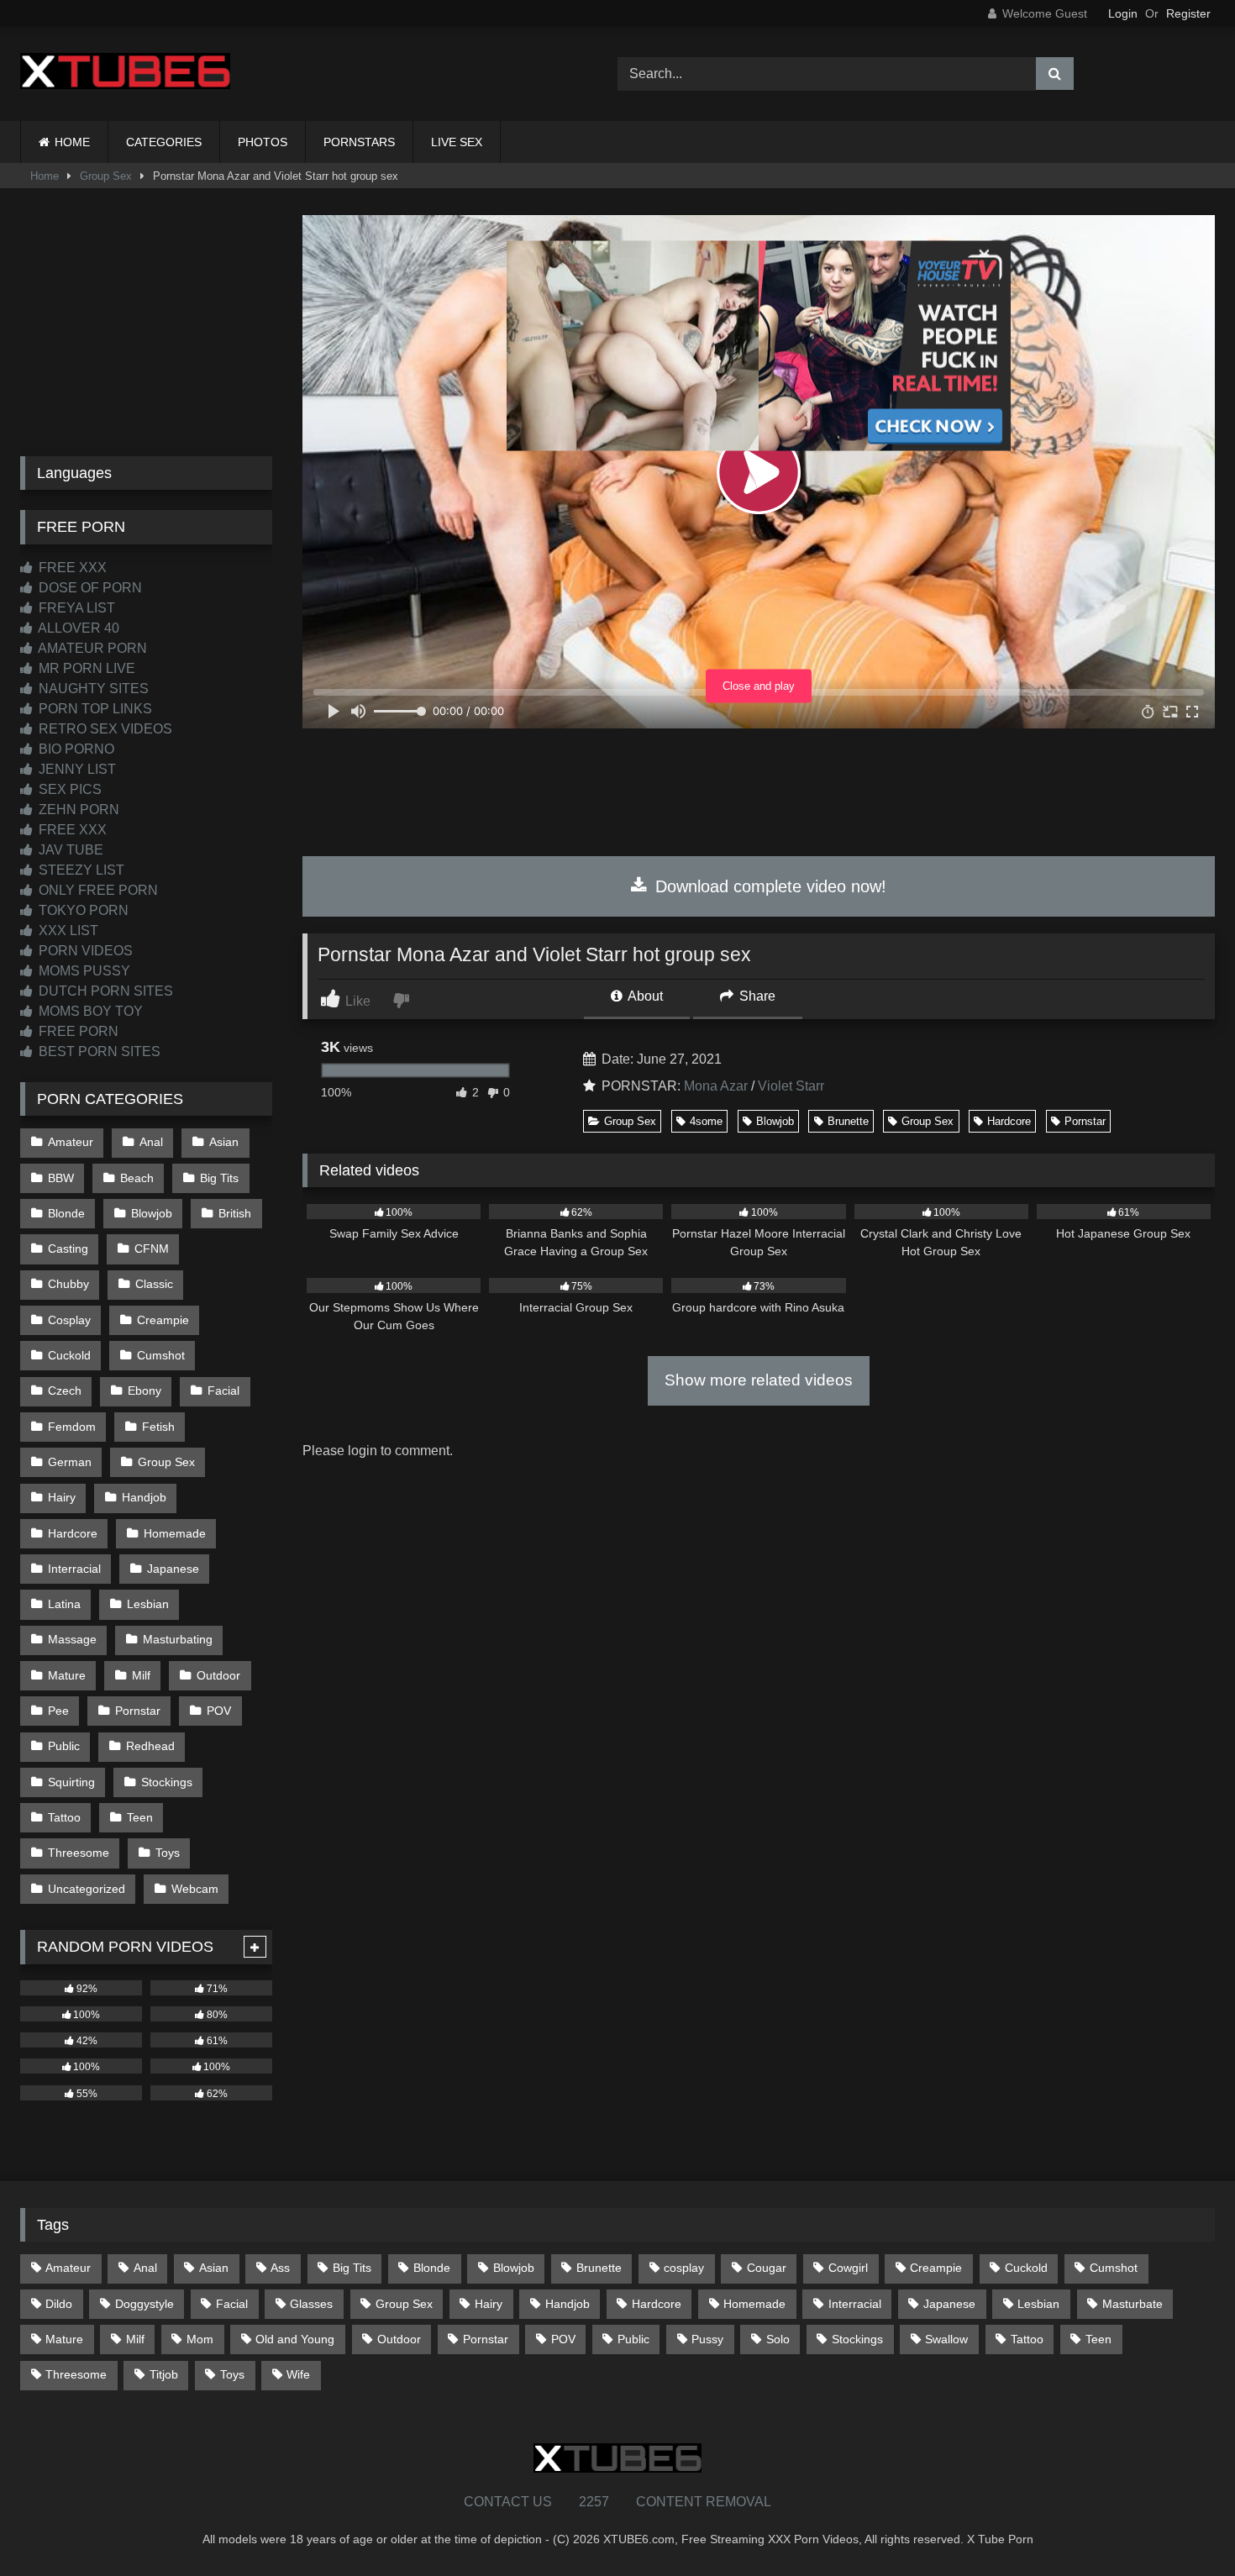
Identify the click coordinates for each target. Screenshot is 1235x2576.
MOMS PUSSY (83, 971)
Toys (168, 1853)
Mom (200, 2339)
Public (64, 1746)
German (70, 1462)
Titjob (164, 2374)
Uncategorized (87, 1889)
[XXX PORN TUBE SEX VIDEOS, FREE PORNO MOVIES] (125, 74)
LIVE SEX (457, 142)
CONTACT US (508, 2502)
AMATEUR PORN (91, 648)
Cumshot (161, 1355)
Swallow (946, 2339)
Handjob (144, 1497)
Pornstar (1085, 1121)
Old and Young (295, 2339)
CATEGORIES (164, 142)
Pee (58, 1711)
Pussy (707, 2339)
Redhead (150, 1746)
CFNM (152, 1249)
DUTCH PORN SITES (104, 991)
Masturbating (178, 1639)
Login (1123, 13)
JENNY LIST (76, 769)
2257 (594, 2502)
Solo (778, 2339)
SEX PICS (68, 789)
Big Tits (219, 1178)
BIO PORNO (75, 749)
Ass (280, 2268)
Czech (65, 1391)
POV (219, 1711)
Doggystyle (145, 2304)
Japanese (173, 1569)
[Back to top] (1183, 2526)
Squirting (71, 1782)
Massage (72, 1639)
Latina (64, 1604)
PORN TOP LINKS (94, 709)
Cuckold (69, 1355)
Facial (223, 1391)
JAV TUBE (69, 850)
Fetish (158, 1427)
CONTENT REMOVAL (704, 2502)
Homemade (175, 1533)
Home (45, 176)
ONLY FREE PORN (97, 890)
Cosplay (69, 1320)
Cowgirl (848, 2268)
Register (1188, 13)
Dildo (59, 2304)
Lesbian (148, 1604)
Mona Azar (716, 1086)
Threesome (79, 1853)
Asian (224, 1142)
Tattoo (64, 1817)
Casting (68, 1249)
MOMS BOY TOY (89, 1011)
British (235, 1213)
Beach (137, 1178)
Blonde (66, 1213)
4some (706, 1121)
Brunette (848, 1121)
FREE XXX (71, 568)
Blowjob (775, 1121)
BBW (61, 1178)
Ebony (145, 1391)
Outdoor (218, 1675)
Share (756, 996)
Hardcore (1009, 1121)
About (644, 996)
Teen (140, 1817)
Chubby (68, 1284)
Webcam (195, 1889)
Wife (298, 2374)
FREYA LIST (75, 608)
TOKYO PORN (82, 910)
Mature (67, 1675)
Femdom (72, 1427)
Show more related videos (759, 1380)
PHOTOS (263, 142)
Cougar (767, 2268)
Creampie (163, 1320)
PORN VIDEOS (84, 951)
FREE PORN (77, 1031)
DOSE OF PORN (89, 588)
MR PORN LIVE (85, 668)
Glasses (311, 2304)
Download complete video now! (768, 886)
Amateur (71, 1142)
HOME (72, 142)
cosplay (684, 2268)
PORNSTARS (359, 142)
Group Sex (106, 176)
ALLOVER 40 (77, 628)
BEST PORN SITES (98, 1051)
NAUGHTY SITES (92, 689)
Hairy (62, 1497)
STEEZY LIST (80, 870)
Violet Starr (791, 1086)
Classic (154, 1284)
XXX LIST (67, 931)
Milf (141, 1675)
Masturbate (1133, 2304)
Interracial (74, 1569)
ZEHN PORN (77, 810)
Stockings (167, 1782)
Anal (151, 1142)
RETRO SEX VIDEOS (104, 729)
